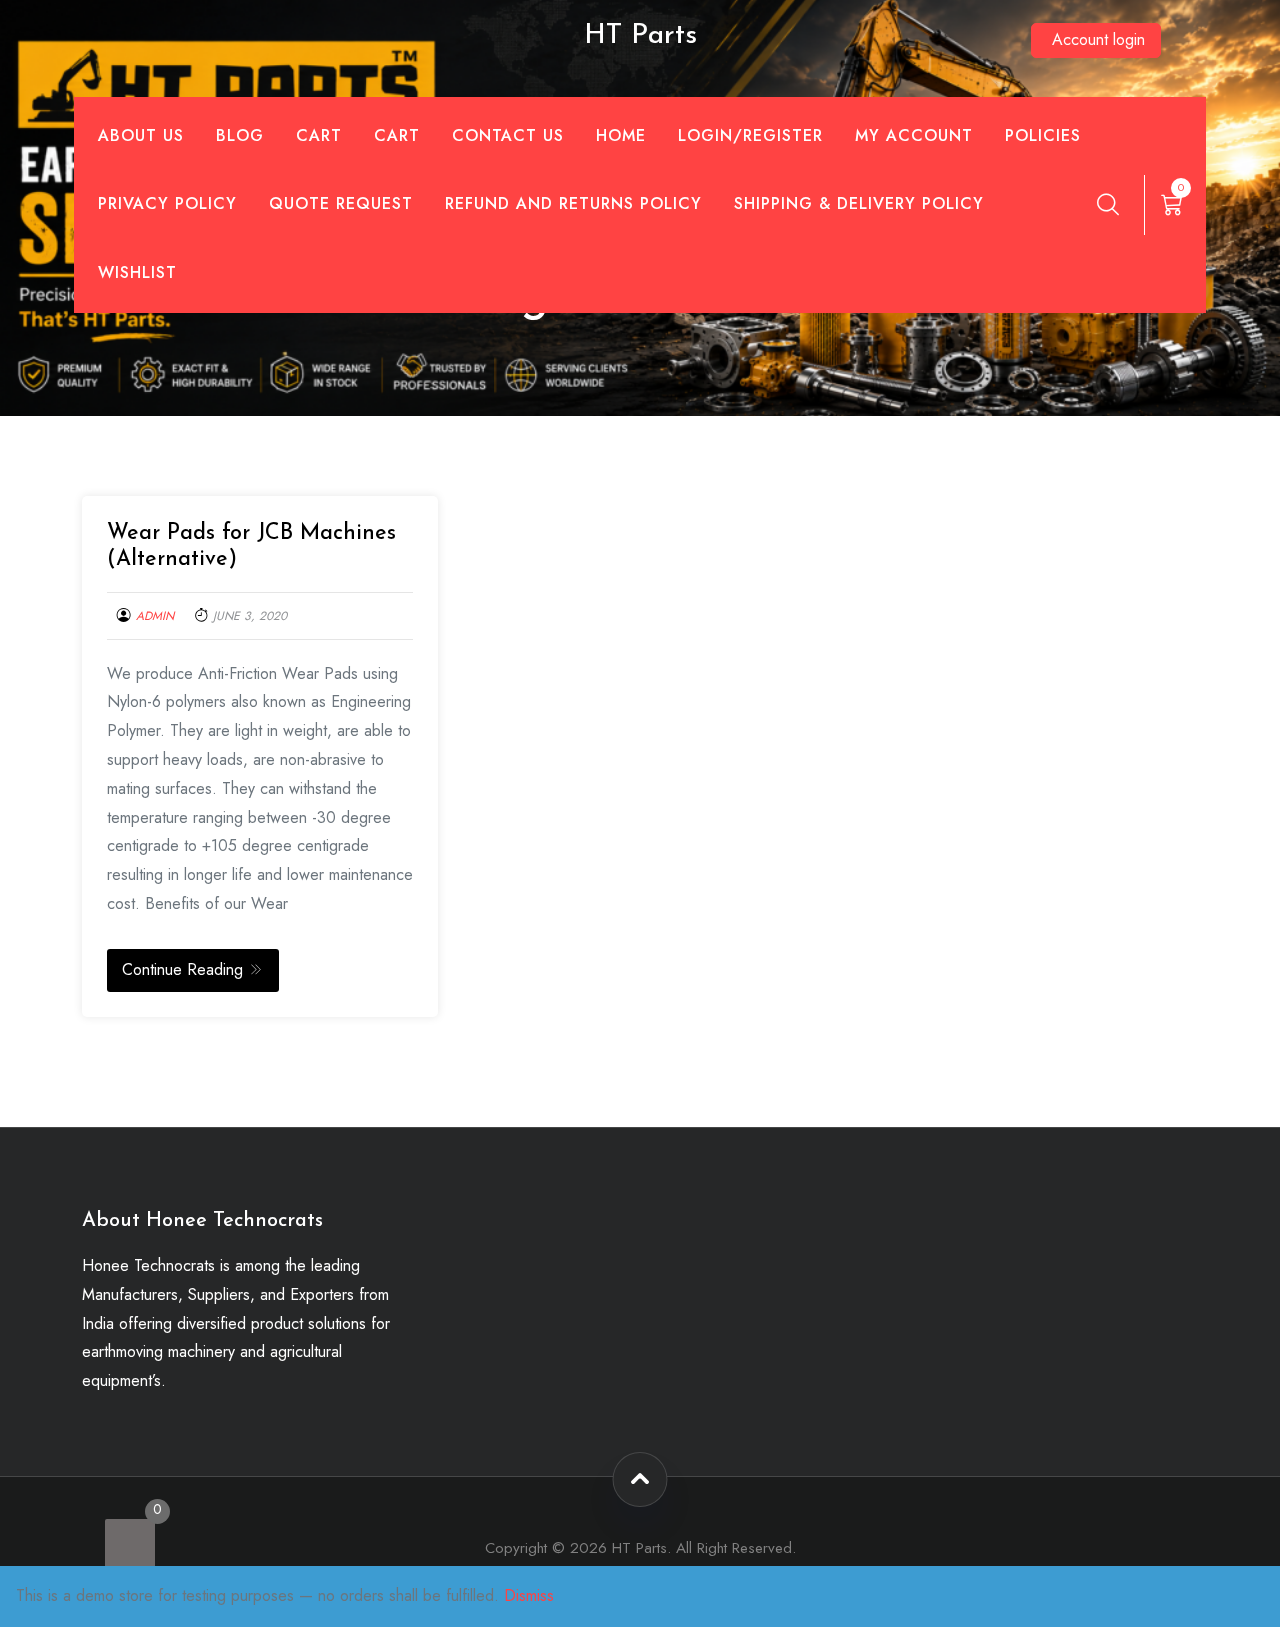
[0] (130, 1544)
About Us (141, 135)
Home (621, 135)
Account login (1098, 39)
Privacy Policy (167, 203)
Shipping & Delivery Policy (859, 203)
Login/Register (750, 135)
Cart (319, 135)
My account (914, 135)
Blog (240, 135)
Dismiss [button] (529, 1595)
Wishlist (137, 272)
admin (155, 616)
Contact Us (508, 135)
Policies (1043, 135)
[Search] (1108, 204)
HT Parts (640, 36)
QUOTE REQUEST (341, 203)
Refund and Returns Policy (573, 203)
